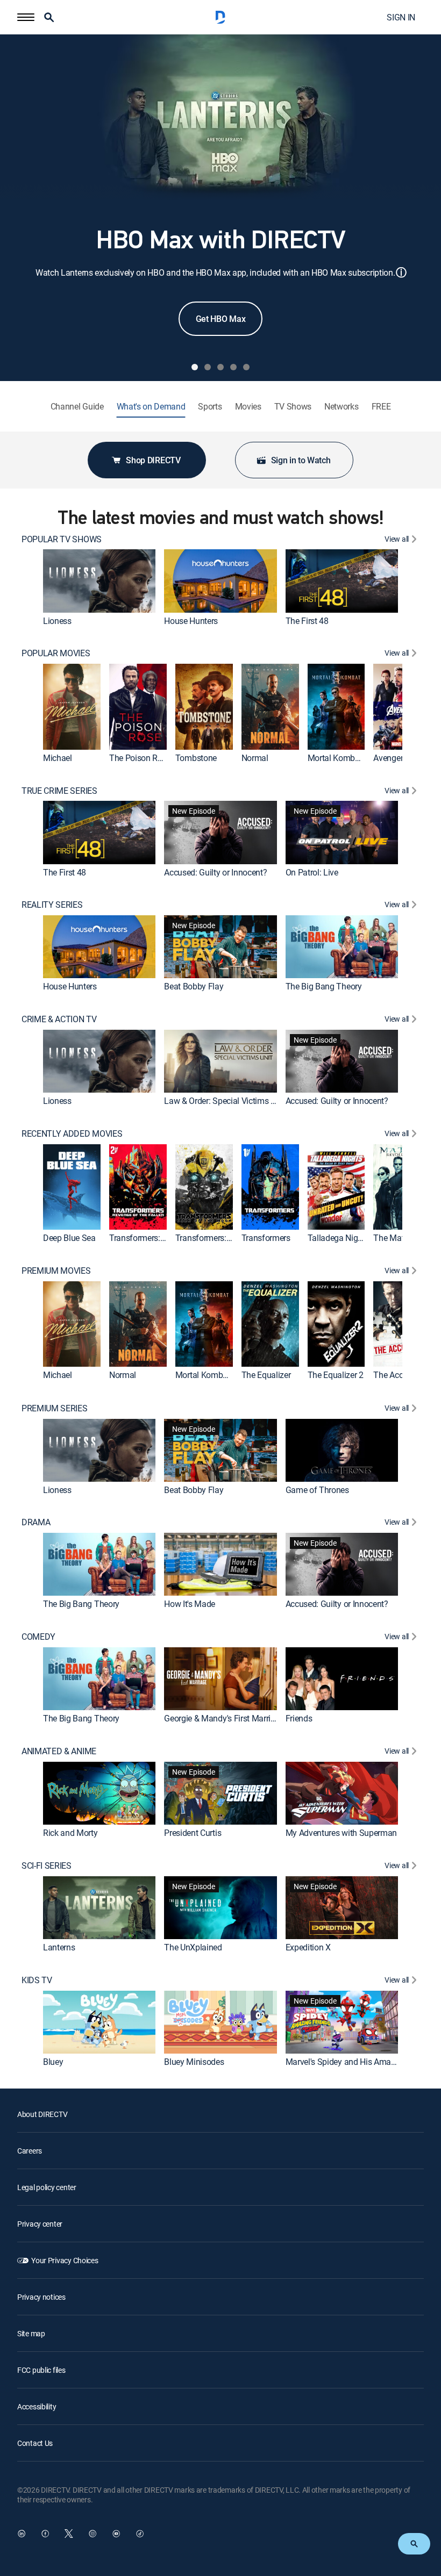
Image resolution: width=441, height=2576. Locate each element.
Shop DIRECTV (153, 460)
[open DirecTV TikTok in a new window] (140, 2534)
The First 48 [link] (307, 621)
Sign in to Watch (301, 460)
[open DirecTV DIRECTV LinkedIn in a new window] (22, 2534)
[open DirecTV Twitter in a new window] (69, 2534)
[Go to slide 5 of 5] (246, 367)
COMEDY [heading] (38, 1637)
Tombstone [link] (196, 758)
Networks (341, 407)
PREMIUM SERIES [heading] (55, 1408)
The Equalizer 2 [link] (336, 1375)
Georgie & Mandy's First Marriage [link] (224, 1718)
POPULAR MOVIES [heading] (56, 653)
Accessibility (37, 2406)
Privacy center (40, 2224)
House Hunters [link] (191, 621)
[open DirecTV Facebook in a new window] (45, 2534)
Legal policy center (47, 2187)
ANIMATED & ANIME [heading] (59, 1751)
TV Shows (293, 407)
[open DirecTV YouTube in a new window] (116, 2534)
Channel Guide (77, 407)
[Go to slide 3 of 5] (220, 367)
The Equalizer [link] (266, 1375)
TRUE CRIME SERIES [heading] (59, 791)
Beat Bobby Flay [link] (194, 986)
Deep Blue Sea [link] (69, 1238)
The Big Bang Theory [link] (324, 986)
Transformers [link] (266, 1238)
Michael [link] (58, 758)
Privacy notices (41, 2297)
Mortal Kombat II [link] (338, 758)
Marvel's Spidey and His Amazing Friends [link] (361, 2062)
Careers (30, 2151)
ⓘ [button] (401, 272)
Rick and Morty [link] (70, 1833)
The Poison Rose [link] (140, 758)
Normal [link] (255, 758)
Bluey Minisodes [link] (194, 2062)
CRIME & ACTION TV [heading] (59, 1019)
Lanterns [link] (59, 1947)
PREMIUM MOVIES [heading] (56, 1271)
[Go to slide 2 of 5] (208, 367)
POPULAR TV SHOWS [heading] (62, 539)
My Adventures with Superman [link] (341, 1833)
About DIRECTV (42, 2114)
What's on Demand (151, 407)
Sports (210, 407)
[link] (99, 581)
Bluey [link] (53, 2062)
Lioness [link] (57, 621)
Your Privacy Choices (65, 2260)
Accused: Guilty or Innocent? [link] (215, 872)
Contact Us (35, 2443)
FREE (381, 407)
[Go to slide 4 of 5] (233, 367)
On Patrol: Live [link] (312, 872)
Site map (31, 2333)
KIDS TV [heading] (37, 1980)
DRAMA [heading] (36, 1522)
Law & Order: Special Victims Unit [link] (224, 1101)
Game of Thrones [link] (317, 1490)
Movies (248, 407)
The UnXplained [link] (193, 1947)
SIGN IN (401, 17)
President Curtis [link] (193, 1833)
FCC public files (41, 2370)
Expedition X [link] (308, 1947)
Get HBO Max (220, 319)
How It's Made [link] (190, 1604)
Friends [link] (299, 1718)
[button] (26, 17)
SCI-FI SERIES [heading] (47, 1866)
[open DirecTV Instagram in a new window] (93, 2534)
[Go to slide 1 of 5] (195, 367)
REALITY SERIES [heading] (52, 905)
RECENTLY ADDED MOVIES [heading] (72, 1134)
